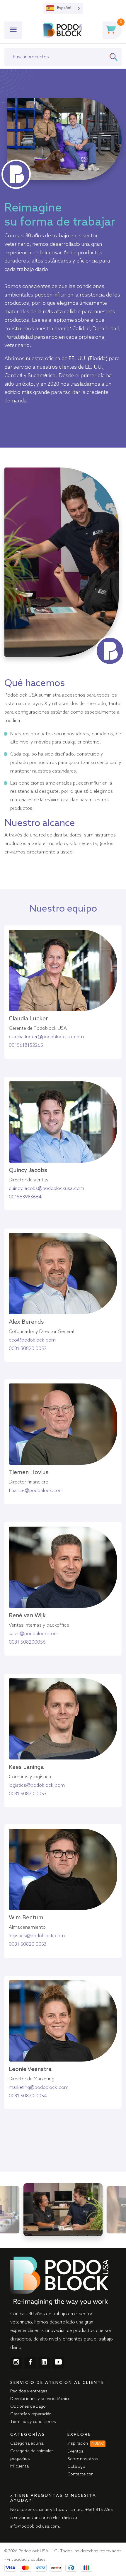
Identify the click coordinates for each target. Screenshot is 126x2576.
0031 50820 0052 (28, 1349)
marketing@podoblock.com (39, 2088)
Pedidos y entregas (29, 2391)
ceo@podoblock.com (32, 1340)
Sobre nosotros (83, 2459)
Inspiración (86, 2443)
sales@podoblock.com (34, 1634)
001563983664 (25, 1197)
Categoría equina (27, 2443)
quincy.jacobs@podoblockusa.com (46, 1189)
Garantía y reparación (31, 2414)
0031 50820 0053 (28, 1794)
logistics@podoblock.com (37, 1786)
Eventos (75, 2451)
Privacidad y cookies (26, 2560)
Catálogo (76, 2467)
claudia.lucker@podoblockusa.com (46, 1037)
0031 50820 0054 (28, 2096)
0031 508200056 (27, 1642)
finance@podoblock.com (36, 1491)
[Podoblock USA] (62, 30)
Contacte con (80, 2474)
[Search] (115, 57)
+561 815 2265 (99, 2510)
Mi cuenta (19, 2466)
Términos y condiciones (33, 2422)
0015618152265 (26, 1046)
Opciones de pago (28, 2406)
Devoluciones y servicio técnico (40, 2399)
